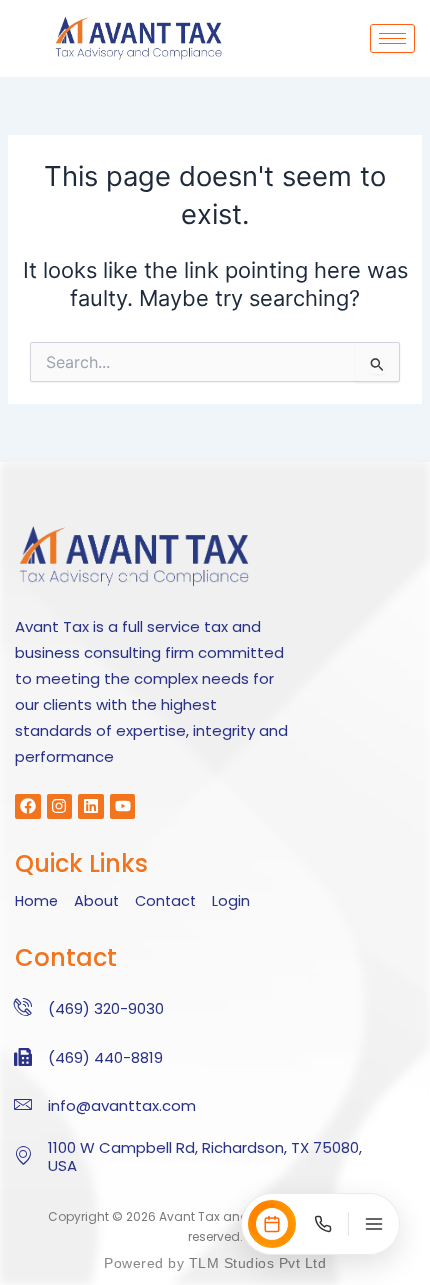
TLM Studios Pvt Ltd (255, 1263)
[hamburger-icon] (392, 38)
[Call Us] (323, 1224)
